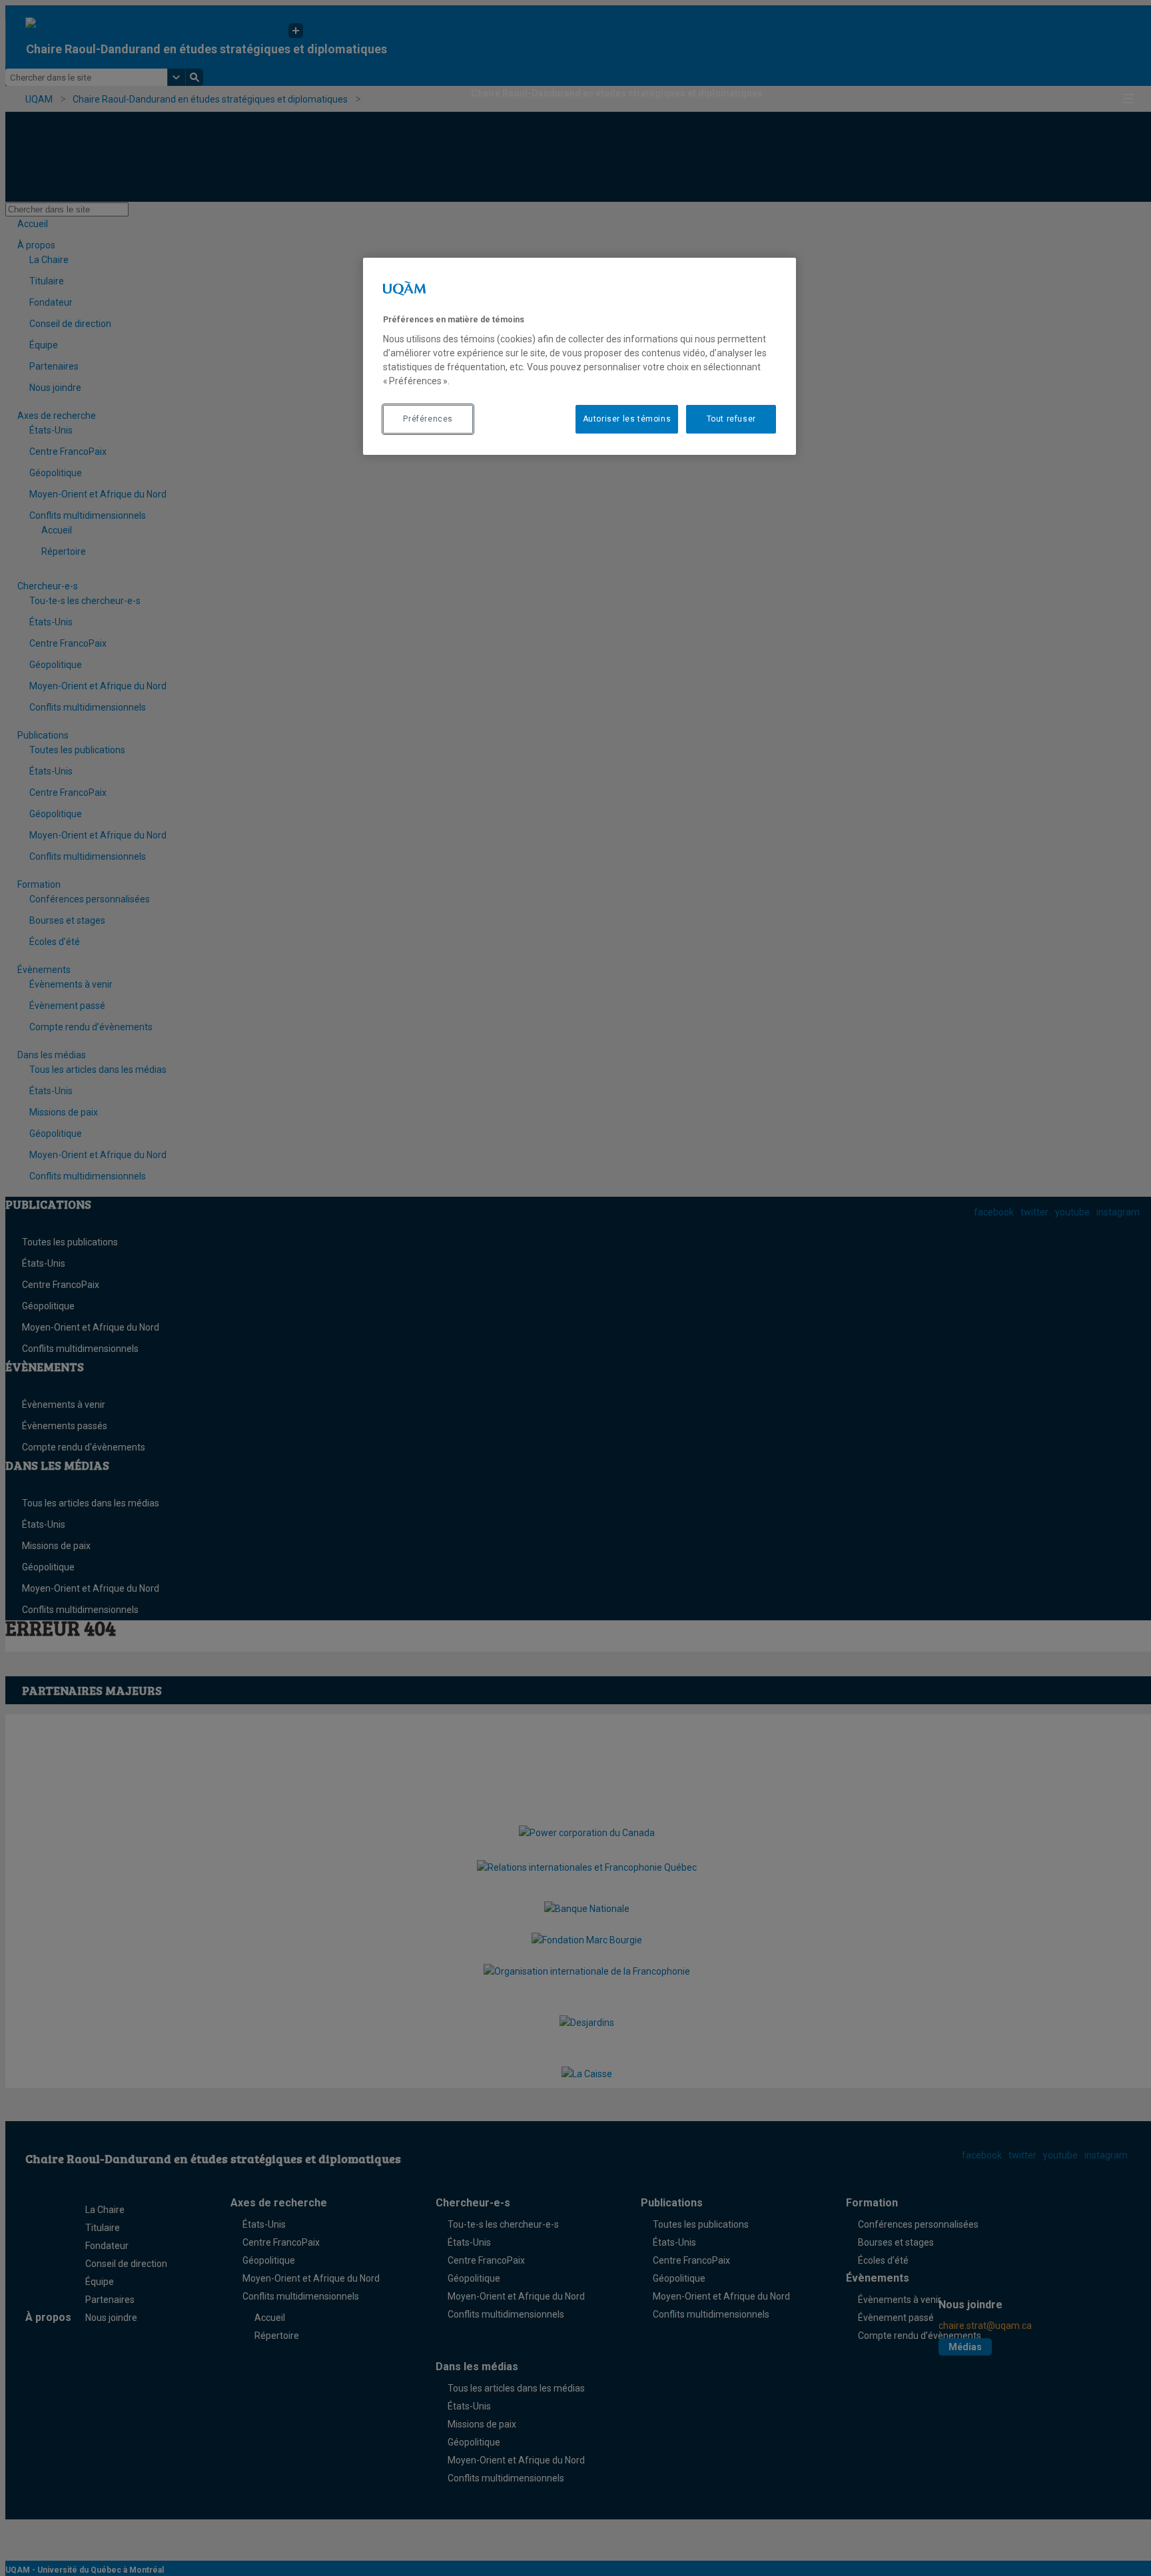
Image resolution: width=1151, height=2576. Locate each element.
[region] (579, 356)
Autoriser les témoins (627, 419)
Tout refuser (731, 419)
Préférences (428, 419)
